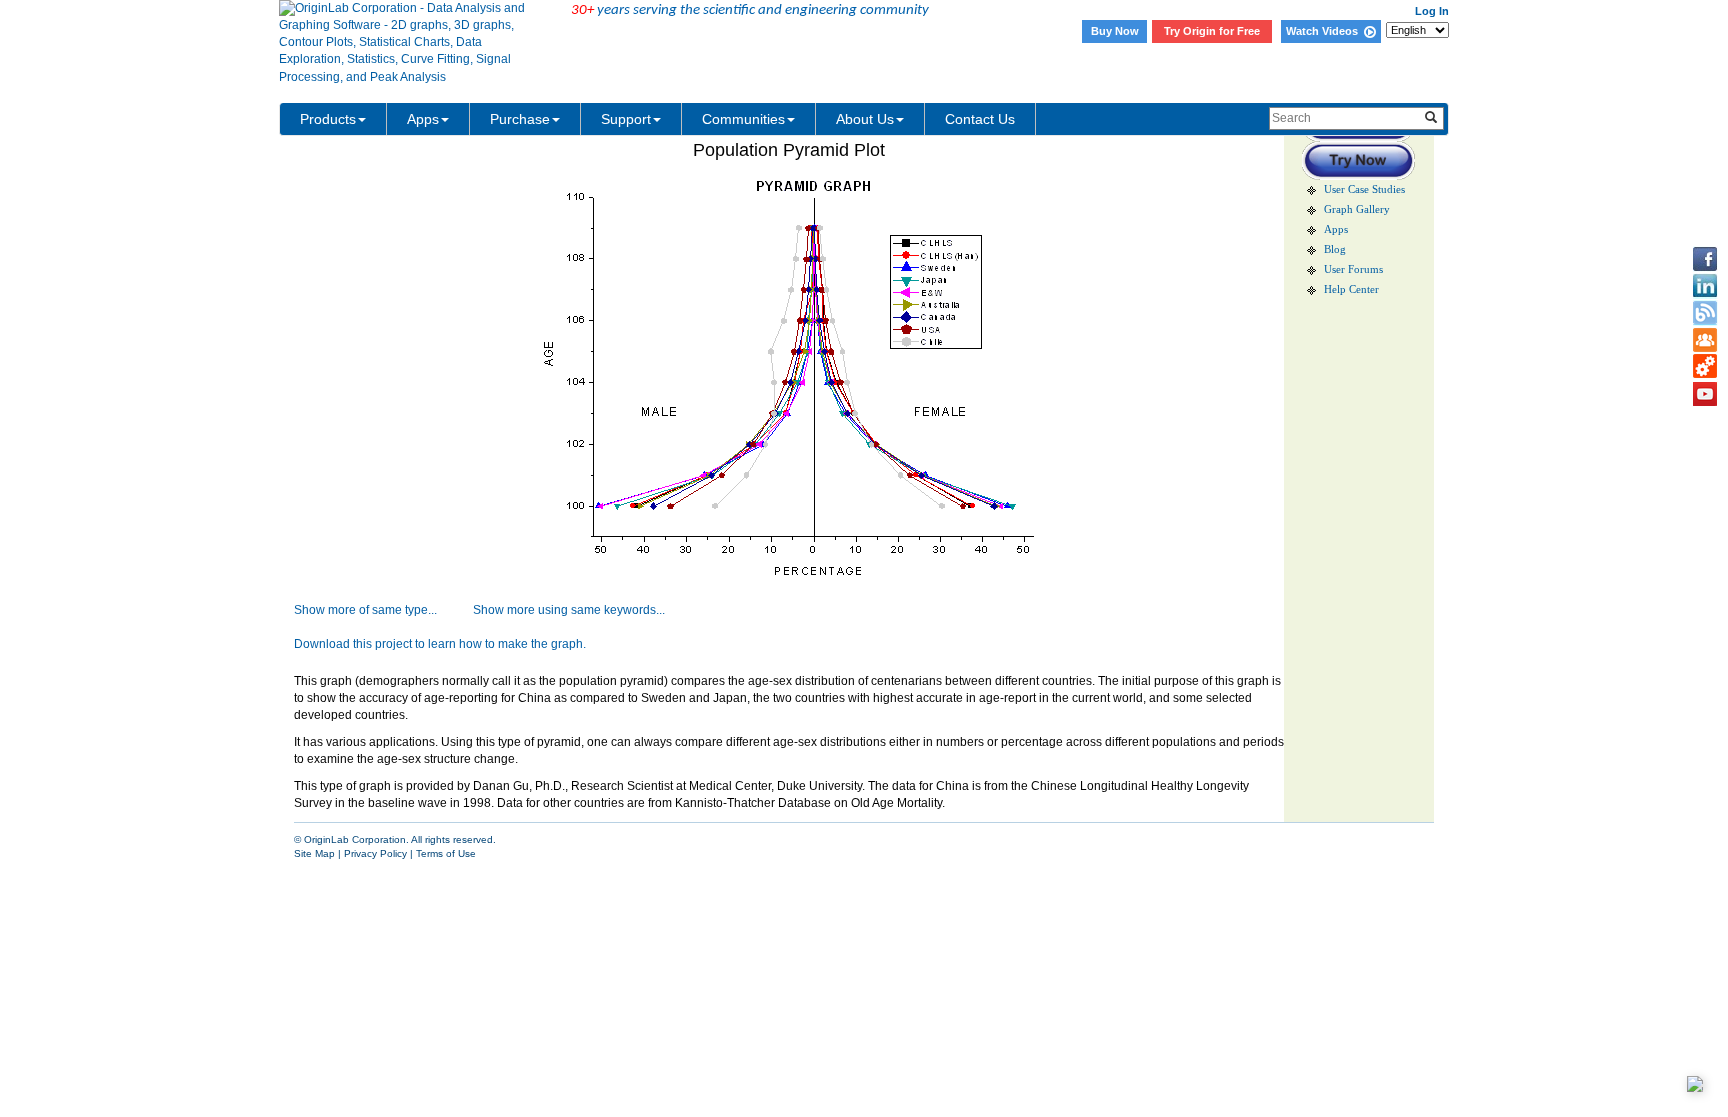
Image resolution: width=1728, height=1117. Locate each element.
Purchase (520, 119)
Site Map (314, 853)
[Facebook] (1705, 259)
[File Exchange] (1705, 367)
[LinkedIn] (1705, 286)
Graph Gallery (1357, 209)
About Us (865, 119)
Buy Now (1115, 31)
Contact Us (980, 119)
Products (328, 119)
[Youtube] (1705, 394)
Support (626, 119)
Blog (1335, 249)
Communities (743, 119)
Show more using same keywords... (569, 610)
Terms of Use (446, 853)
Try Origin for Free (1212, 31)
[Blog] (1705, 313)
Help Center (1351, 289)
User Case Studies (1364, 189)
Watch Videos (1325, 31)
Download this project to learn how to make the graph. (440, 644)
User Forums (1353, 269)
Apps (423, 119)
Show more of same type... (365, 610)
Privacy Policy (375, 853)
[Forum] (1705, 340)
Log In (1432, 11)
